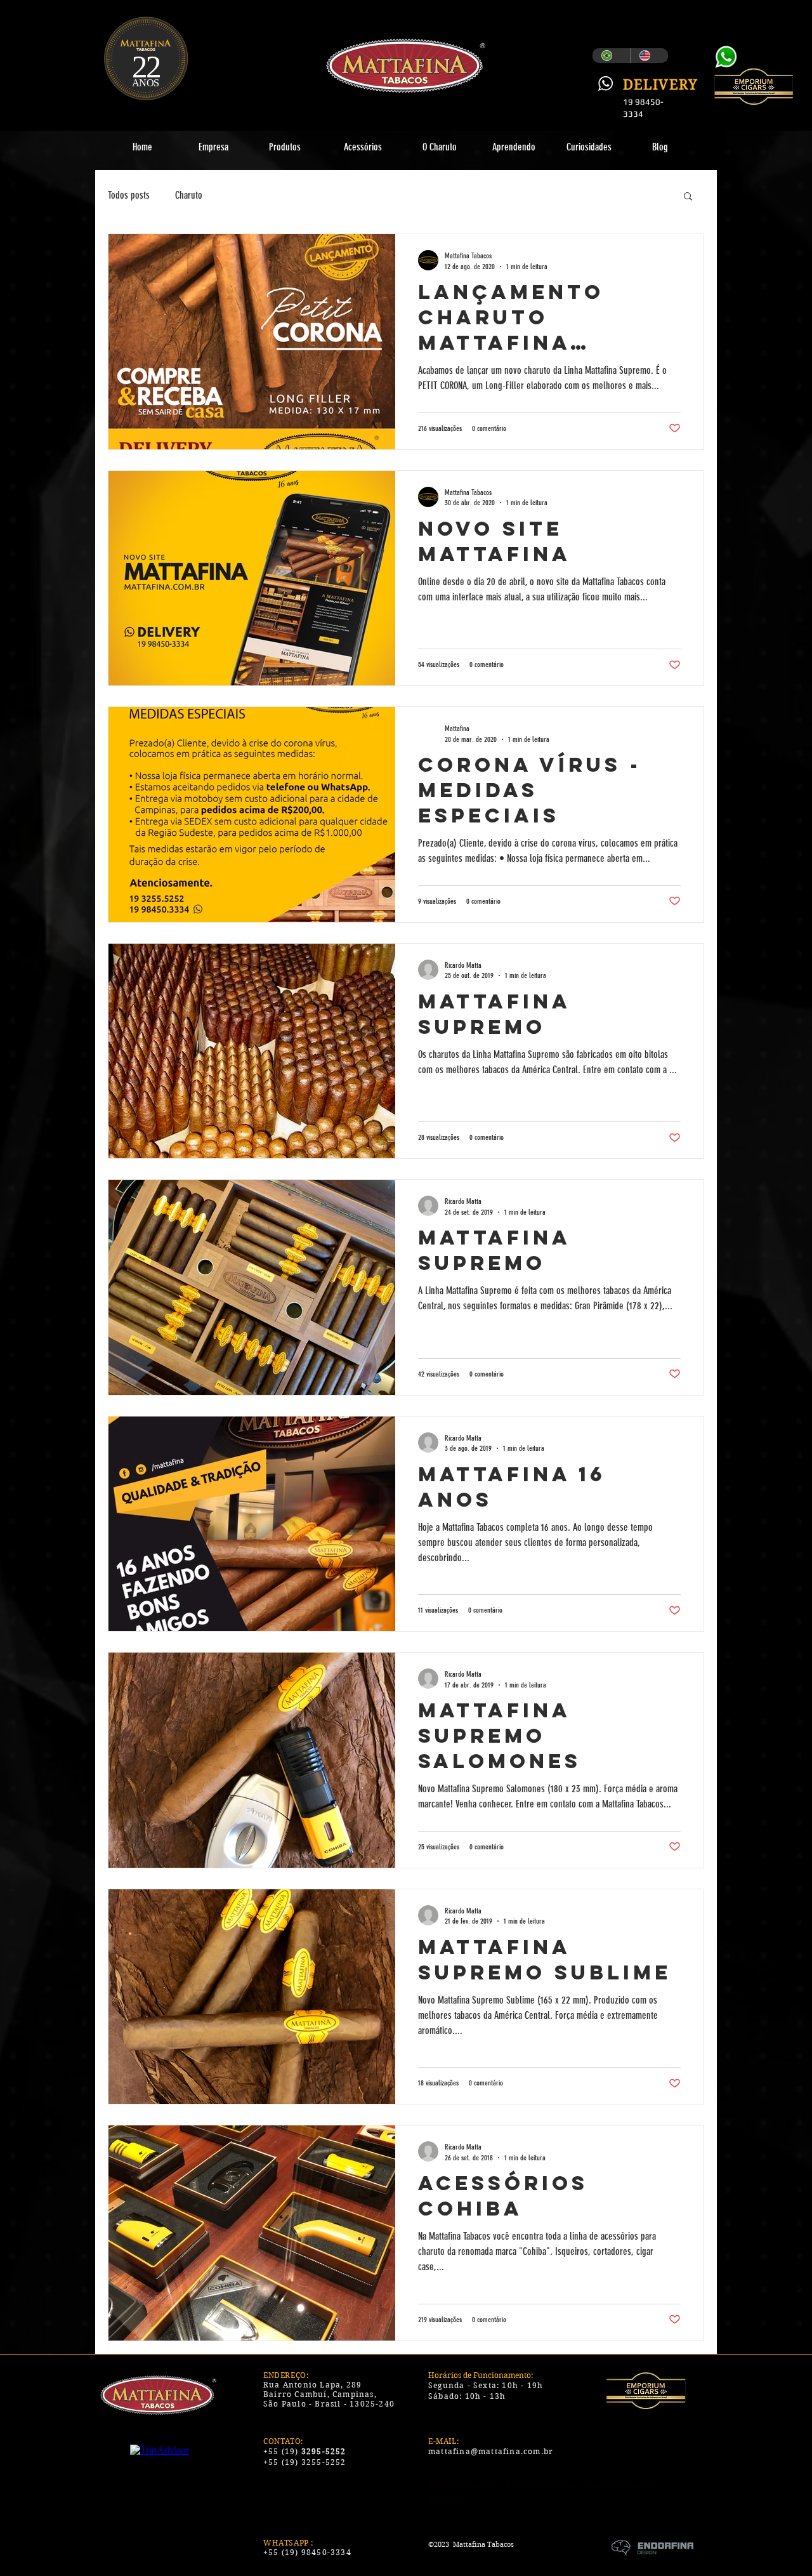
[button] (688, 197)
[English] (649, 56)
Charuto (189, 195)
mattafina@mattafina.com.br (491, 2451)
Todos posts (129, 195)
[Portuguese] (611, 56)
